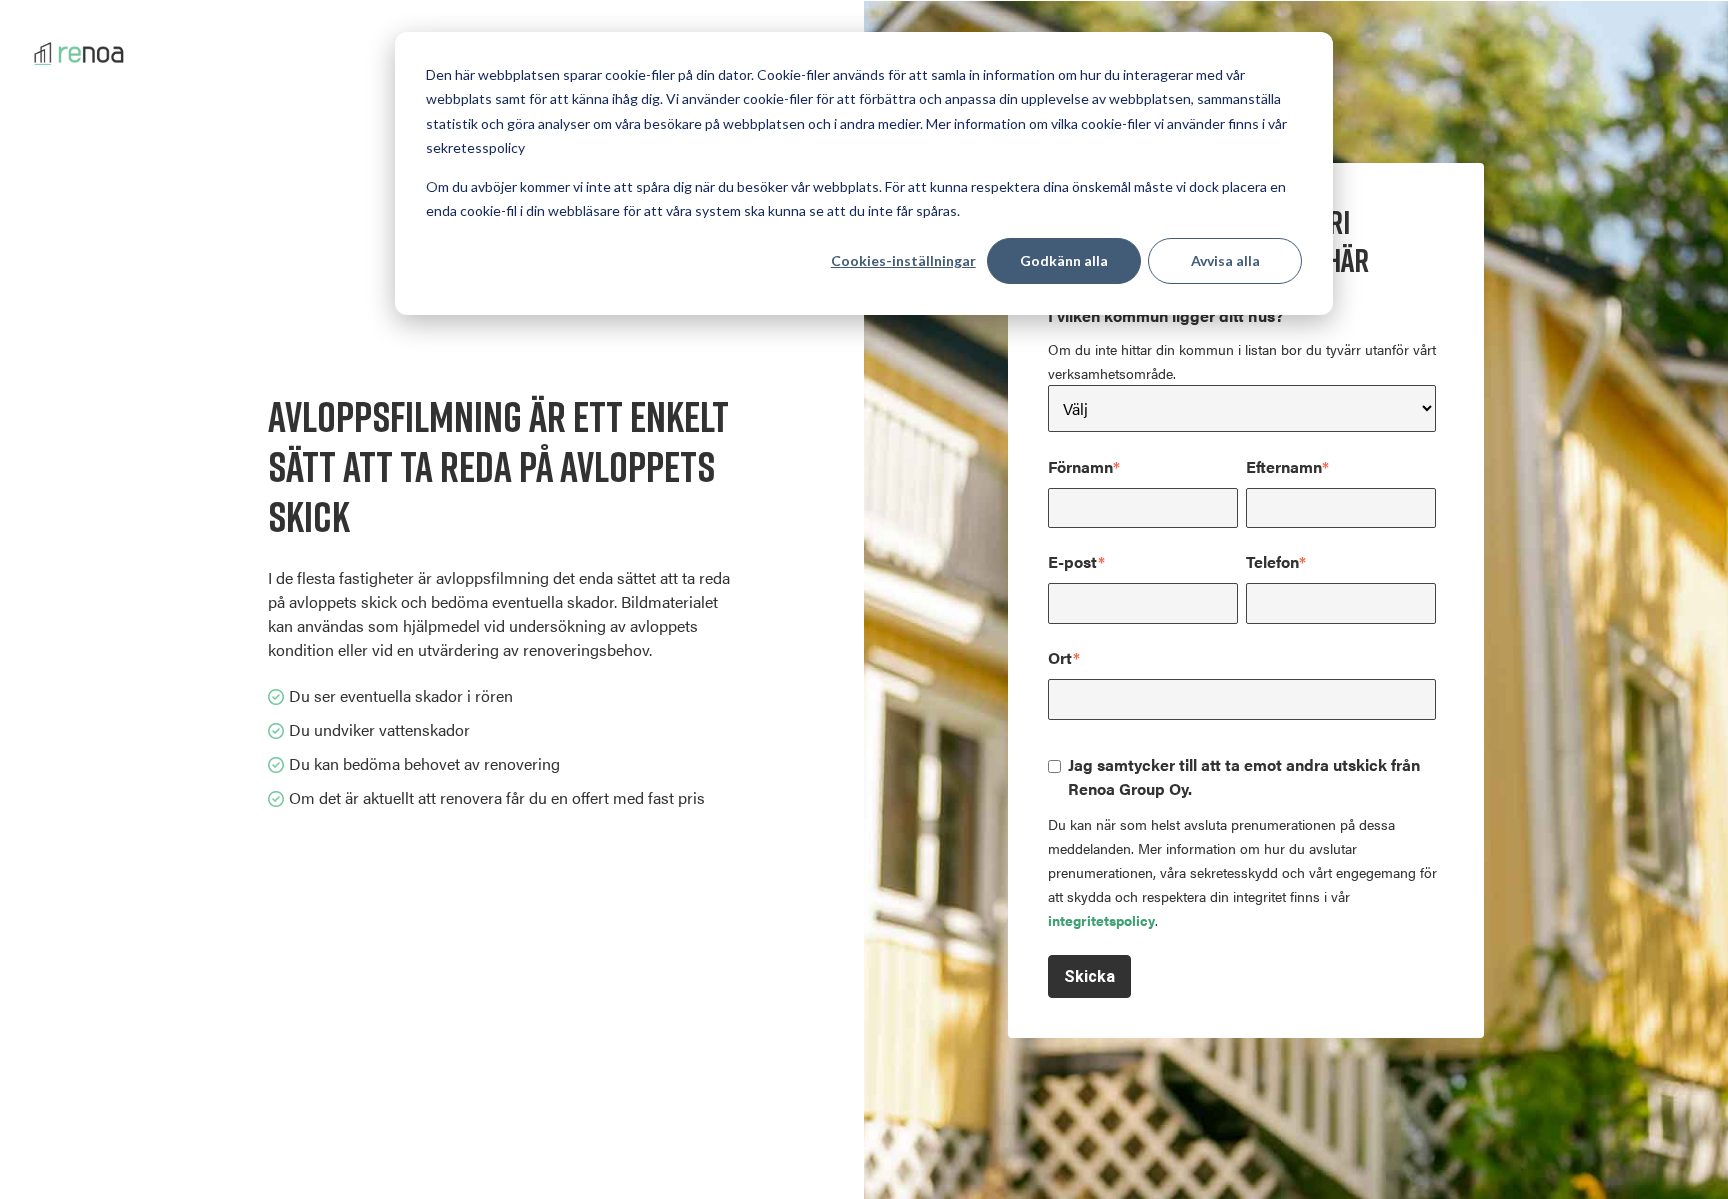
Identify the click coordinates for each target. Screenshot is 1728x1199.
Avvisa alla (1225, 260)
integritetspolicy (1101, 920)
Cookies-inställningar (903, 260)
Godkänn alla (1064, 260)
